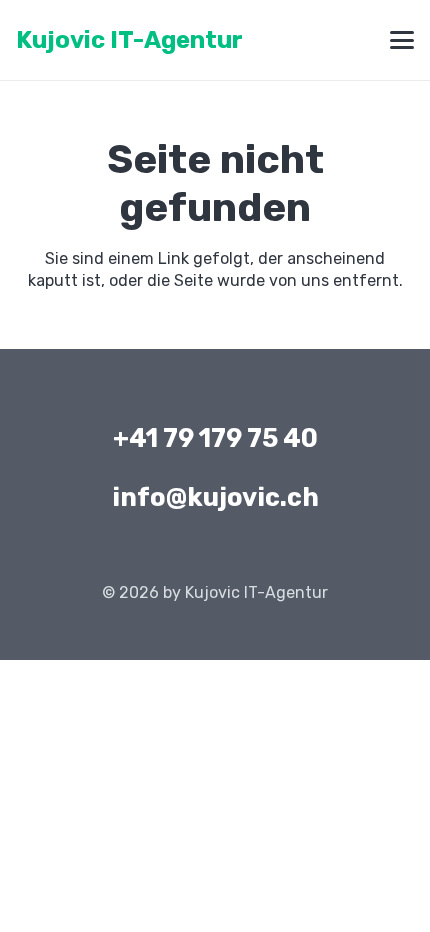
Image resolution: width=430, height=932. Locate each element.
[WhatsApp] (261, 553)
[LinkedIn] (215, 553)
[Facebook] (169, 553)
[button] (402, 40)
